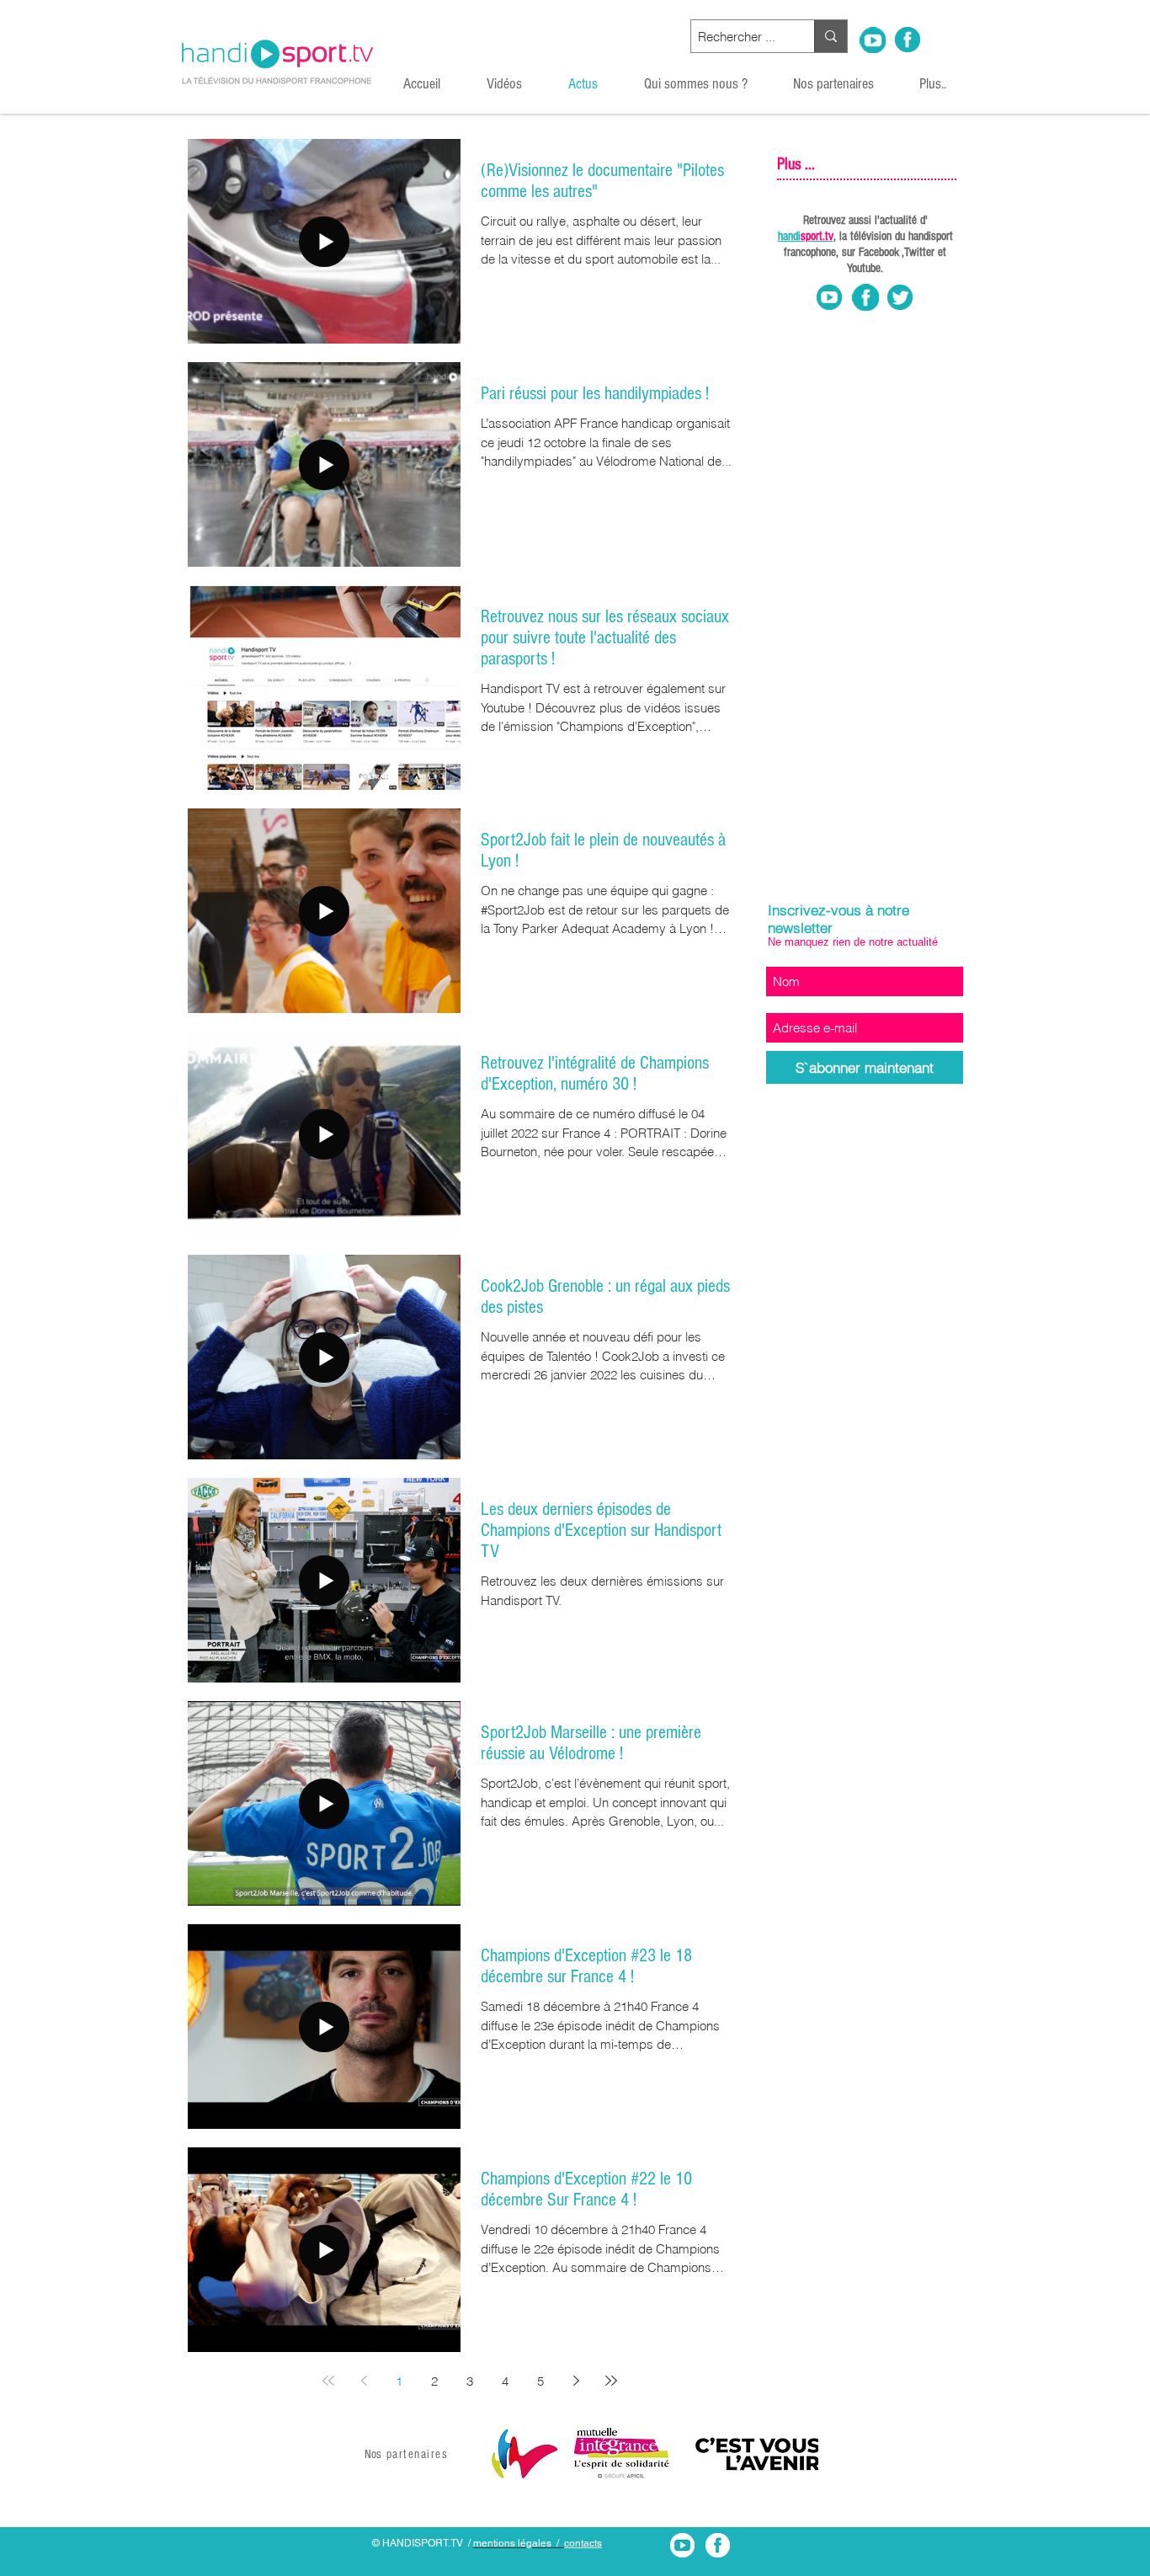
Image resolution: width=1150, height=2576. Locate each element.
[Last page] (611, 2381)
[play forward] (797, 2454)
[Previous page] (364, 2381)
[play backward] (512, 2454)
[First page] (328, 2381)
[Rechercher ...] (831, 36)
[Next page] (576, 2381)
